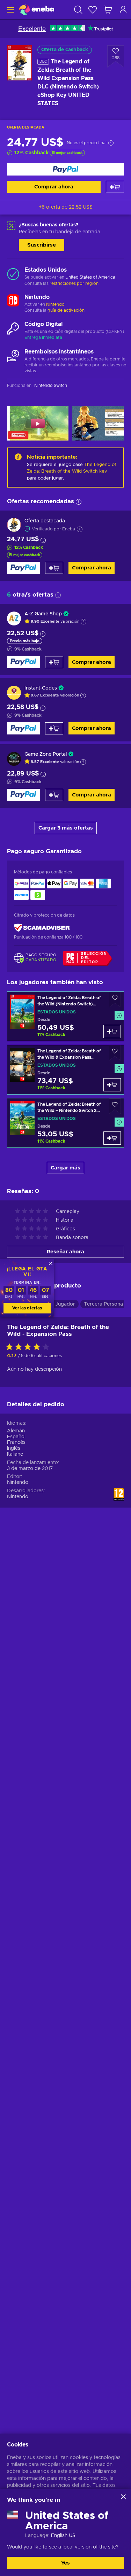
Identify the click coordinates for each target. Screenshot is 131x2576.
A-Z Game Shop (43, 614)
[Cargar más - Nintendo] (13, 301)
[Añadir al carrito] (115, 187)
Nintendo (55, 304)
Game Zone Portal (46, 754)
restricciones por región (74, 283)
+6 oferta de (66, 207)
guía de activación (66, 310)
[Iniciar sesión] (123, 10)
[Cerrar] (123, 2497)
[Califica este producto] (29, 1347)
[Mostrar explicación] (83, 622)
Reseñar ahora (65, 1252)
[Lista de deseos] (93, 10)
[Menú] (10, 10)
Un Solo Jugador (55, 1304)
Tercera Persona (103, 1304)
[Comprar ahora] (65, 169)
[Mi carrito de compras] (108, 10)
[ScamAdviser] (42, 928)
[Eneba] (37, 10)
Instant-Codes (41, 688)
